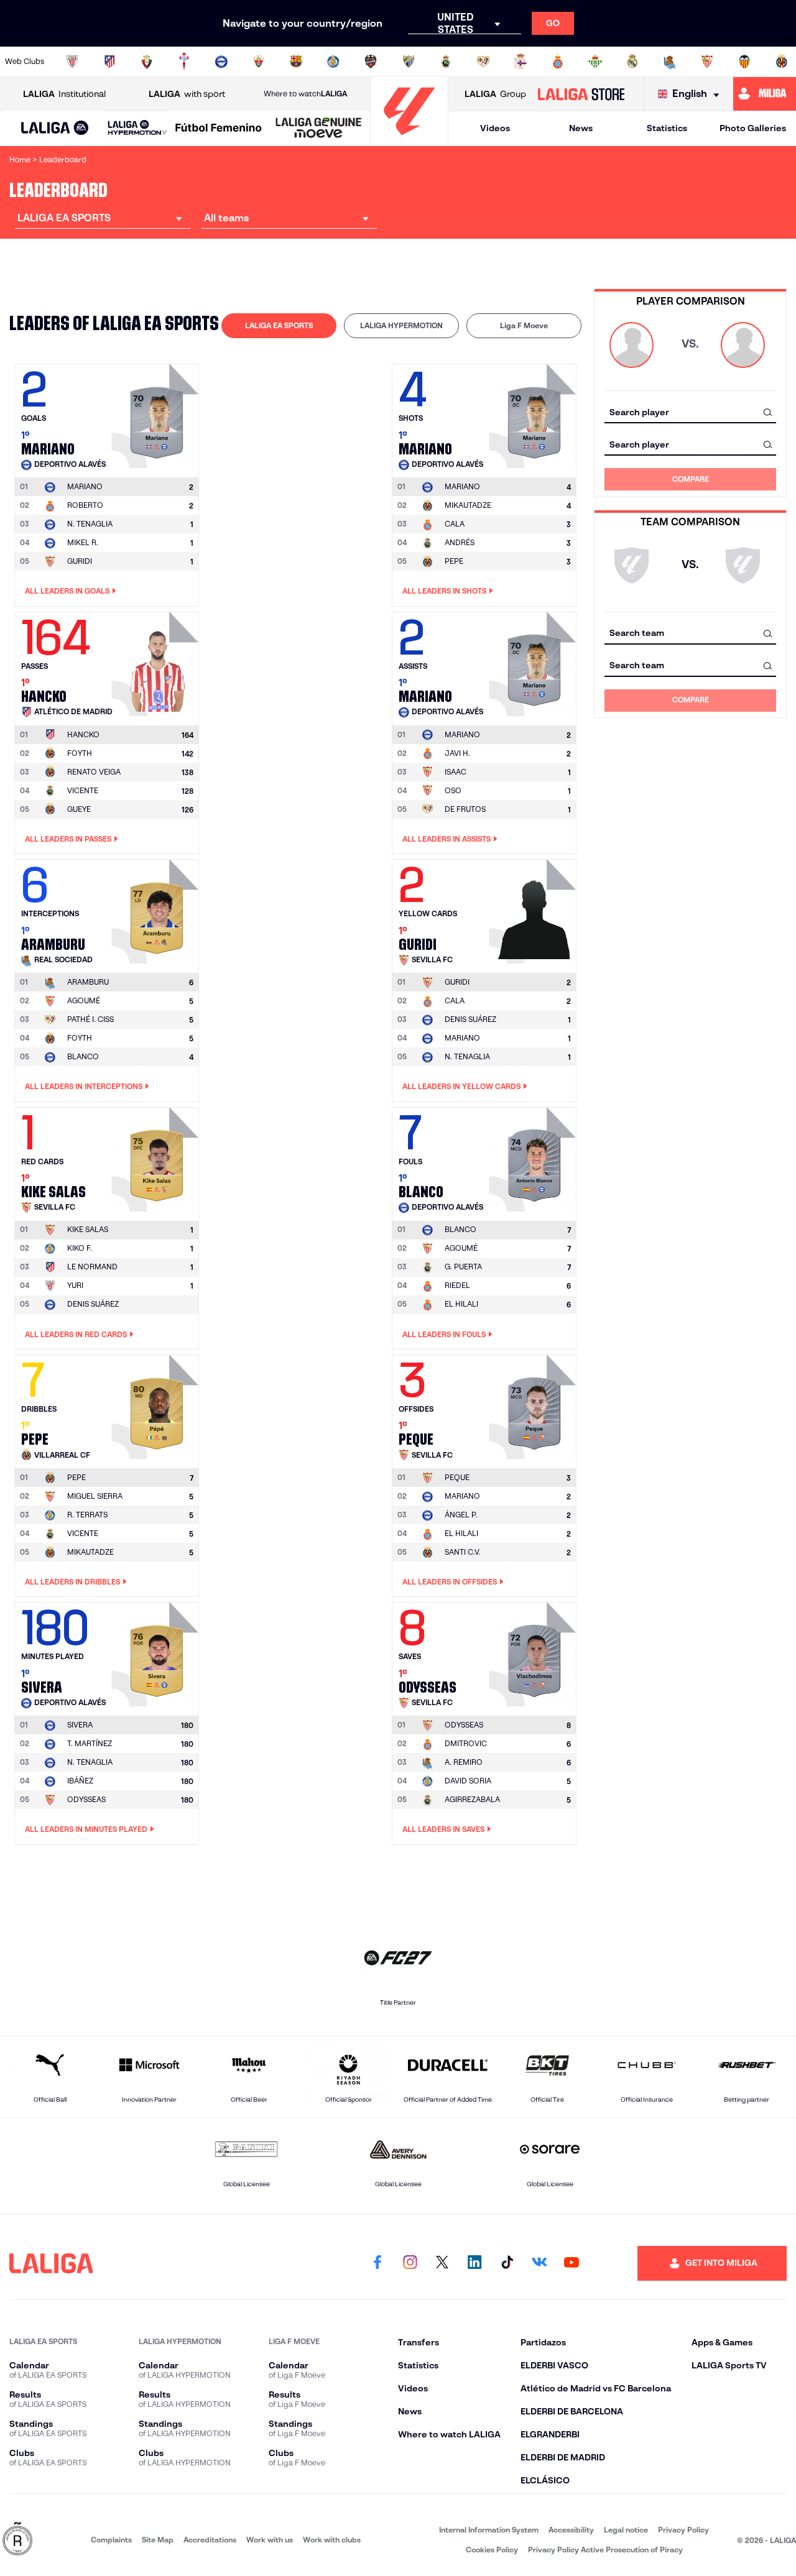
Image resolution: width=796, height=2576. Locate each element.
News (581, 128)
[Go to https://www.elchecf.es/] (259, 62)
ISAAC (456, 772)
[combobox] (690, 412)
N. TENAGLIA (90, 524)
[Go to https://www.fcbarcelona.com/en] (296, 62)
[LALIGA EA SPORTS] (55, 129)
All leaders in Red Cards (76, 1334)
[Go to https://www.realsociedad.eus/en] (670, 62)
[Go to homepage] (409, 140)
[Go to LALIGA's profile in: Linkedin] (474, 2263)
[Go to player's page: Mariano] (157, 413)
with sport (187, 94)
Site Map (158, 2540)
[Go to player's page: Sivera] (157, 1651)
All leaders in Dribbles (72, 1582)
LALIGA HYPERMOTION (401, 325)
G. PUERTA (463, 1267)
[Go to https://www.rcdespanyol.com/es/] (558, 62)
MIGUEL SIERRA (95, 1496)
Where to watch (305, 94)
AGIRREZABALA (472, 1799)
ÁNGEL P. (461, 1515)
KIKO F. (80, 1248)
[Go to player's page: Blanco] (534, 1156)
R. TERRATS (87, 1515)
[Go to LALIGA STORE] (581, 94)
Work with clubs (332, 2540)
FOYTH (80, 753)
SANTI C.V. (463, 1552)
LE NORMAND (92, 1267)
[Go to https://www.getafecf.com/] (333, 62)
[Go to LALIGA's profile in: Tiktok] (507, 2263)
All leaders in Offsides (450, 1582)
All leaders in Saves (443, 1829)
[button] (55, 128)
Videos (495, 128)
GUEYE (79, 809)
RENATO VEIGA (94, 772)
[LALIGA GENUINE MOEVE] (319, 129)
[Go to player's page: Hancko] (157, 661)
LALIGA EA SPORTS (279, 325)
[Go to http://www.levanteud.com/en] (371, 62)
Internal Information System (489, 2530)
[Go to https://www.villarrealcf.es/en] (782, 62)
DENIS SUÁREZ (470, 1019)
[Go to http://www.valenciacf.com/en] (744, 62)
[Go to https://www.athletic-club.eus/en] (72, 62)
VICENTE (83, 790)
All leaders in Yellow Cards (461, 1086)
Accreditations (210, 2540)
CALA (455, 524)
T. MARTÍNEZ (90, 1743)
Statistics (667, 128)
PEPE (454, 561)
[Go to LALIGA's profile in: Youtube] (572, 2263)
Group (495, 94)
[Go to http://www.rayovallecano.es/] (483, 62)
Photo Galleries (753, 128)
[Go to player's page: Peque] (534, 1404)
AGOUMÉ (84, 1000)
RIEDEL (457, 1285)
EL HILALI (461, 1304)
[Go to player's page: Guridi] (534, 908)
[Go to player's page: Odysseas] (534, 1651)
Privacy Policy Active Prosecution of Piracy (605, 2550)
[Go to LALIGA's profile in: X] (442, 2263)
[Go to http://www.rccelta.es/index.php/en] (184, 62)
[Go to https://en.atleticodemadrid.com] (109, 62)
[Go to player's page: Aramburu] (157, 908)
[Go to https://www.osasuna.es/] (147, 62)
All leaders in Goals (67, 591)
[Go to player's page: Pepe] (157, 1404)
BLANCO (83, 1056)
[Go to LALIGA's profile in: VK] (539, 2263)
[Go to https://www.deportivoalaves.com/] (221, 62)
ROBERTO (85, 505)
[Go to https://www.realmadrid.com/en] (632, 62)
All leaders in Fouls (444, 1334)
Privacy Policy (683, 2530)
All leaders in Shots (444, 591)
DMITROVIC (466, 1743)
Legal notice (626, 2530)
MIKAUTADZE (468, 505)
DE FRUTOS (465, 809)
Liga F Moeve (524, 325)
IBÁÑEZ (80, 1781)
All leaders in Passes (68, 839)
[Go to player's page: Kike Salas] (157, 1156)
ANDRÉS (460, 542)
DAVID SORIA (468, 1781)
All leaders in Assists (447, 839)
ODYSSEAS (86, 1799)
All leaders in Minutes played (86, 1829)
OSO (453, 790)
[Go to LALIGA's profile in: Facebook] (377, 2263)
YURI (75, 1285)
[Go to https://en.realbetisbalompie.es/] (595, 62)
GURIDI (80, 561)
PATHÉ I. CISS (90, 1019)
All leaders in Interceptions (84, 1086)
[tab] (279, 326)
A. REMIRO (464, 1762)
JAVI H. (457, 753)
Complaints (111, 2540)
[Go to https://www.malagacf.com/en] (409, 62)
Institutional (64, 94)
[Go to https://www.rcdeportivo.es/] (521, 62)
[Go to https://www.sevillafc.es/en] (707, 62)
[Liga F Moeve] (219, 129)
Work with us (270, 2540)
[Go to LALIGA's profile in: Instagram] (410, 2263)
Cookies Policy (492, 2550)
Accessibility (571, 2530)
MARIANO (462, 1038)
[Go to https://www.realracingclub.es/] (446, 62)
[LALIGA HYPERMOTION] (137, 128)
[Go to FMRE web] (17, 2540)
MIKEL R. (83, 542)
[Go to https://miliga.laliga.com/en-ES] (765, 94)
